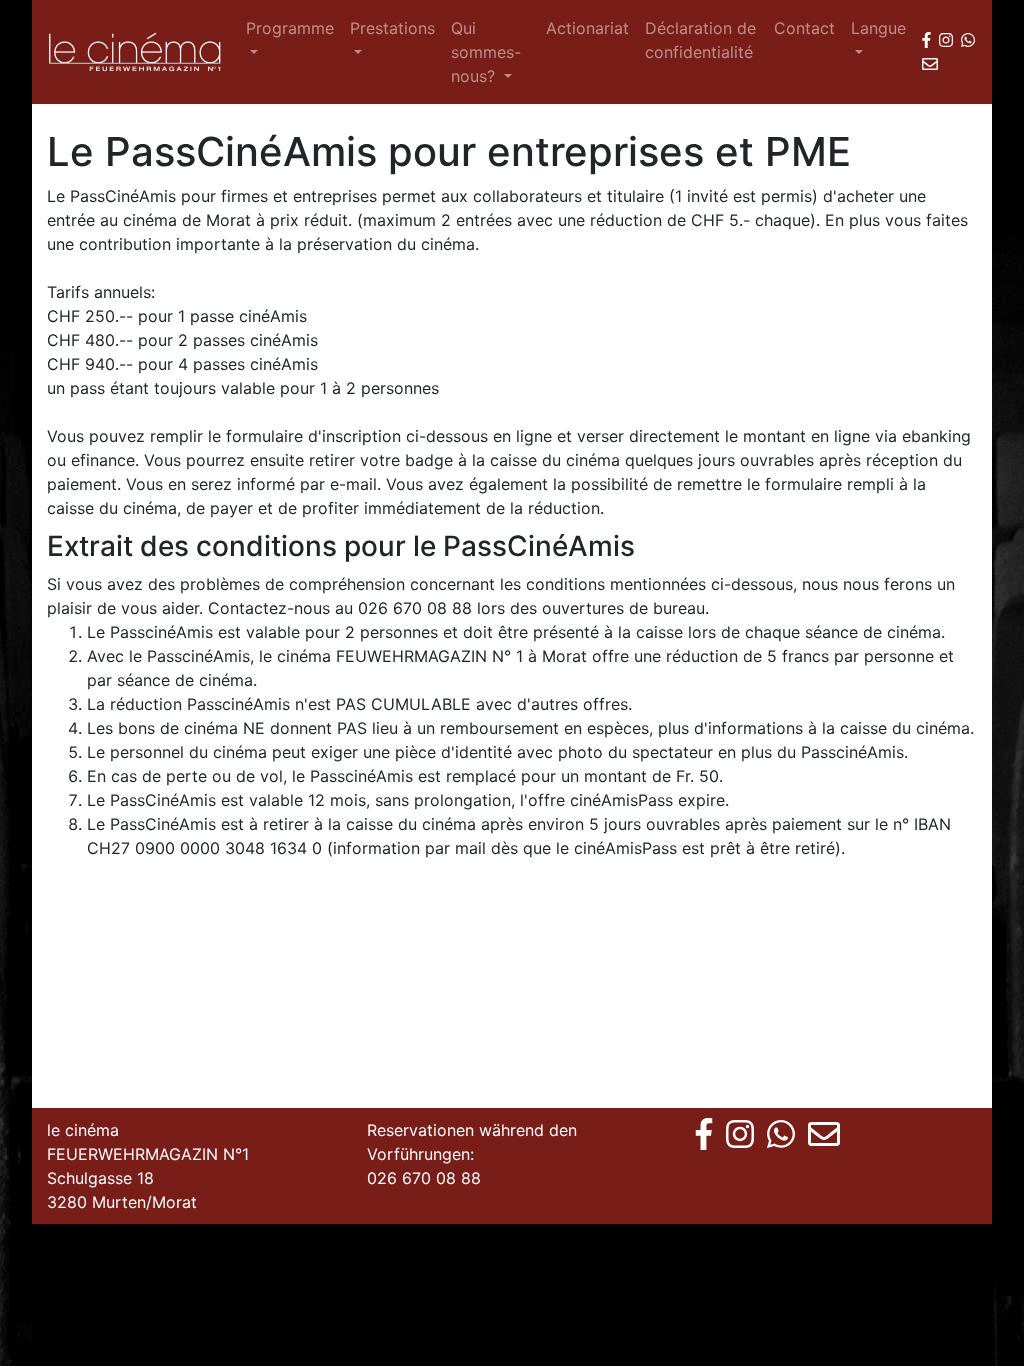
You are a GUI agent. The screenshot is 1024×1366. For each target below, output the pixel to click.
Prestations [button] (392, 28)
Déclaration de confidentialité (700, 40)
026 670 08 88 (424, 1178)
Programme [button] (290, 28)
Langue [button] (878, 28)
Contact (804, 28)
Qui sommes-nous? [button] (486, 52)
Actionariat (587, 28)
